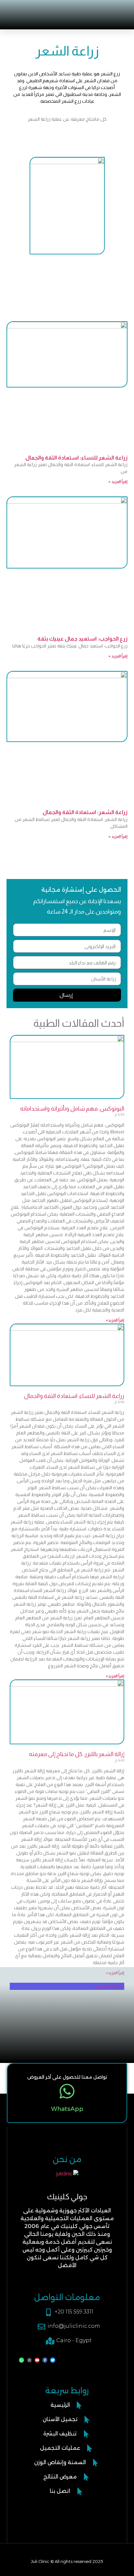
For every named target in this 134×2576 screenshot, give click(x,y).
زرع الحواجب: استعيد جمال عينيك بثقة (82, 639)
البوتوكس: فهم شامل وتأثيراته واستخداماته (72, 1109)
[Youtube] (37, 2360)
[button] (26, 10)
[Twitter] (53, 2360)
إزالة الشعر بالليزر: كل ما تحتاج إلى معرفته (77, 1754)
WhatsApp (67, 2109)
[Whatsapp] (21, 2360)
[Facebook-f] (45, 2360)
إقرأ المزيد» (115, 1320)
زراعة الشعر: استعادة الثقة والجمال (85, 812)
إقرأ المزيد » (118, 482)
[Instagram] (29, 2360)
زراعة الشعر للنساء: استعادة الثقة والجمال (76, 458)
